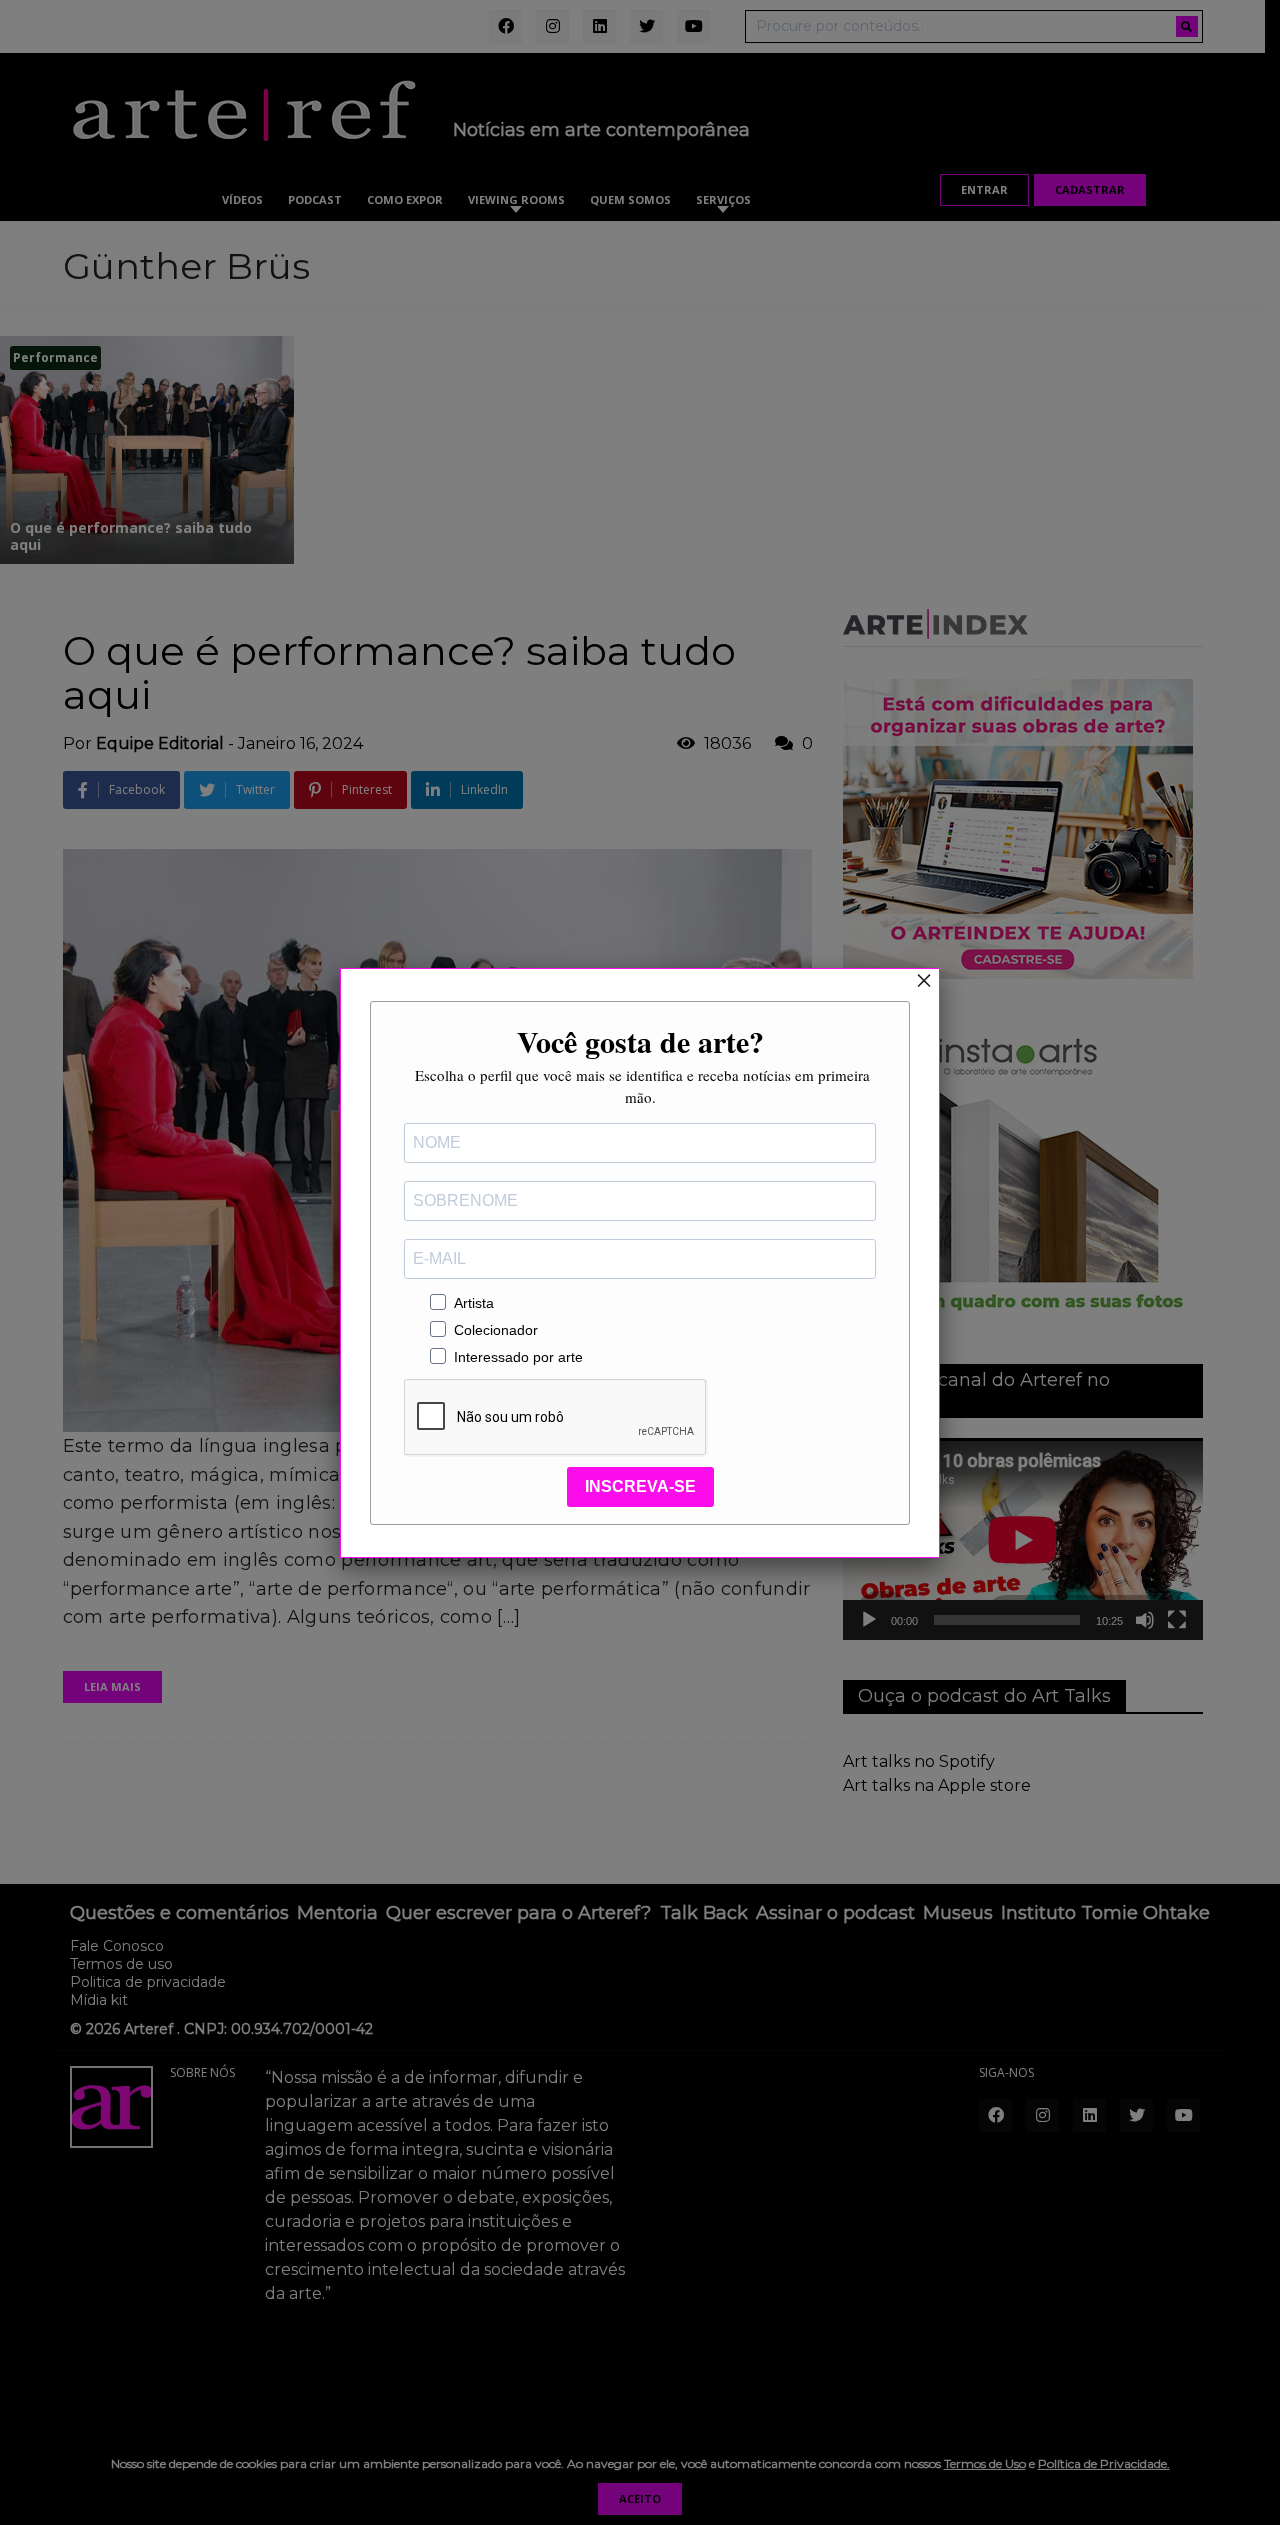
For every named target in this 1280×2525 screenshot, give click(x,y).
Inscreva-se (640, 1486)
